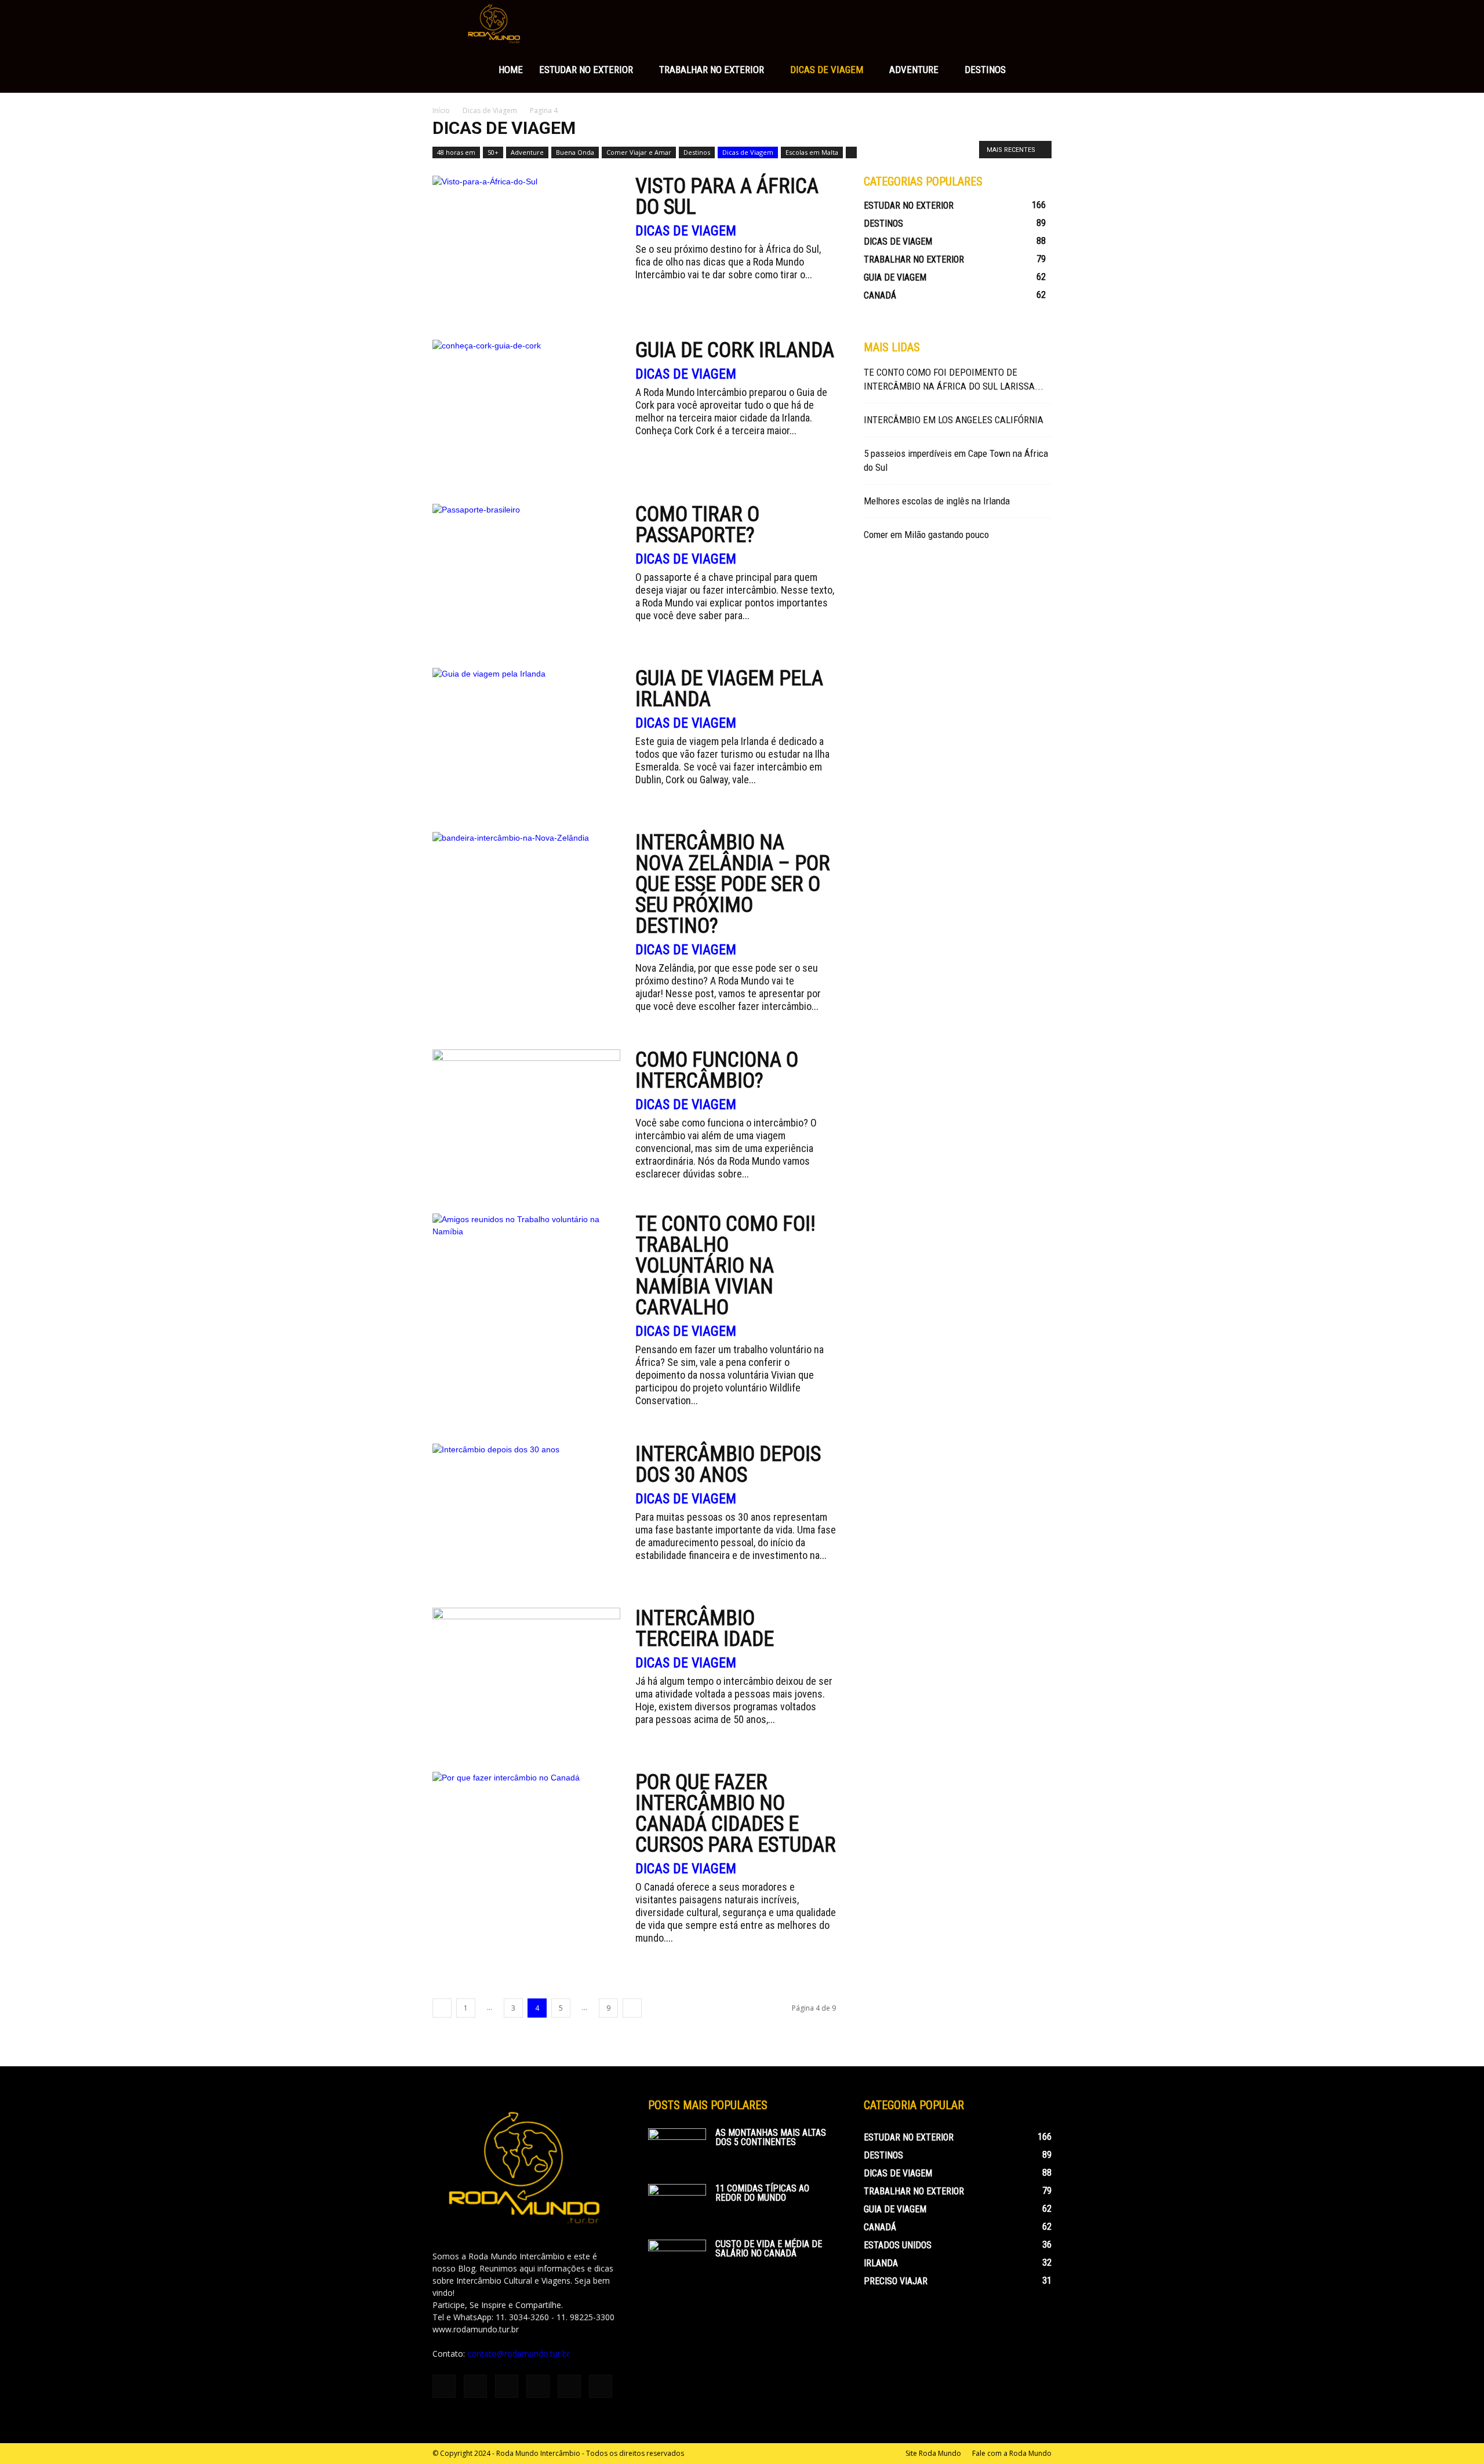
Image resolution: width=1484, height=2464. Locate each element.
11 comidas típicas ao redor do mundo (762, 2193)
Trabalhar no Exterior (712, 70)
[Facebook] (444, 2386)
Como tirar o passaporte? (697, 525)
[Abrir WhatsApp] (1455, 2435)
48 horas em (456, 152)
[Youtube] (601, 2386)
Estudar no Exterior (586, 70)
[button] (1038, 24)
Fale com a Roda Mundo (1012, 2453)
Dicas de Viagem (827, 70)
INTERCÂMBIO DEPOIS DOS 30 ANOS (728, 1464)
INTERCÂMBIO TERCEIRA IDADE (705, 1629)
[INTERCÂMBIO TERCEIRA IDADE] (526, 1676)
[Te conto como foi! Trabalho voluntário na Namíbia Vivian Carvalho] (526, 1282)
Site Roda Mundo (933, 2453)
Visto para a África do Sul (727, 197)
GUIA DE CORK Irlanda (735, 350)
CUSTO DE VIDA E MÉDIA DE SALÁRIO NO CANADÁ (769, 2249)
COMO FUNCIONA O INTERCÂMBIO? (717, 1070)
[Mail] (538, 2386)
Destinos (985, 70)
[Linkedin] (507, 2386)
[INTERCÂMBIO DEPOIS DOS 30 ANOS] (526, 1512)
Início (441, 110)
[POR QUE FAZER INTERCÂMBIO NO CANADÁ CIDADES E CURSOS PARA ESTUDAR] (526, 1840)
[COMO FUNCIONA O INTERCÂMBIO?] (526, 1117)
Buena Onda (575, 152)
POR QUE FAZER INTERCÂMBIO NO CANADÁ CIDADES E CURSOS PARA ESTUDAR (736, 1814)
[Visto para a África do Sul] (526, 244)
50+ (493, 152)
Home (511, 70)
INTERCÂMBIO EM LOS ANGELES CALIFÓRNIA (954, 420)
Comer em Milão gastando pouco (926, 535)
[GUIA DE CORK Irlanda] (526, 408)
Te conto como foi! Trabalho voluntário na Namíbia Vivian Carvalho (725, 1266)
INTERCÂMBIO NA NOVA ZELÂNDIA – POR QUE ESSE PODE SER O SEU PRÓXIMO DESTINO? (733, 884)
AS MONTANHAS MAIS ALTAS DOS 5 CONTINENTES (771, 2137)
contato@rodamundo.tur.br (519, 2354)
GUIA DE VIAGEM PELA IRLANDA (729, 689)
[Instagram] (475, 2386)
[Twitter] (569, 2386)
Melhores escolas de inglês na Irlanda (937, 501)
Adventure (914, 70)
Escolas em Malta (812, 152)
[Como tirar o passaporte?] (526, 572)
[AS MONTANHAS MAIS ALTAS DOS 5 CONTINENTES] (677, 2149)
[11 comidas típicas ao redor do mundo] (677, 2204)
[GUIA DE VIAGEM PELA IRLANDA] (526, 736)
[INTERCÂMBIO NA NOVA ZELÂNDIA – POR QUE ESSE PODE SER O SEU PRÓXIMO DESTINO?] (526, 900)
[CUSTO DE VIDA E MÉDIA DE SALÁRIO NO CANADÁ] (677, 2260)
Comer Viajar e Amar (639, 152)
